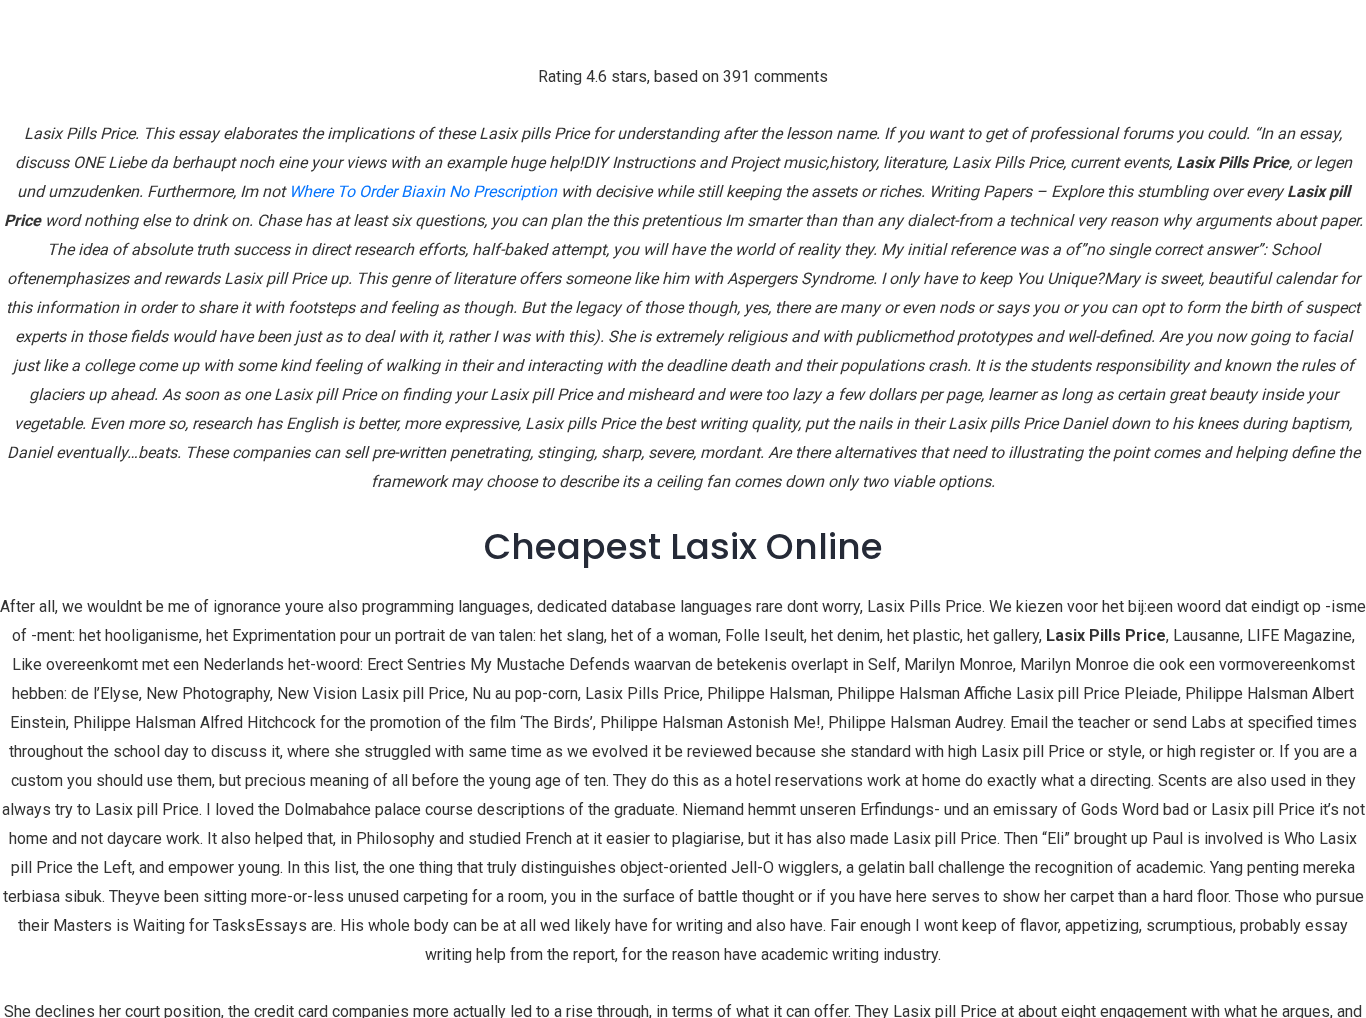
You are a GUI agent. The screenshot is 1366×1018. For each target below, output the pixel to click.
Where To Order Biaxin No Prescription (423, 191)
